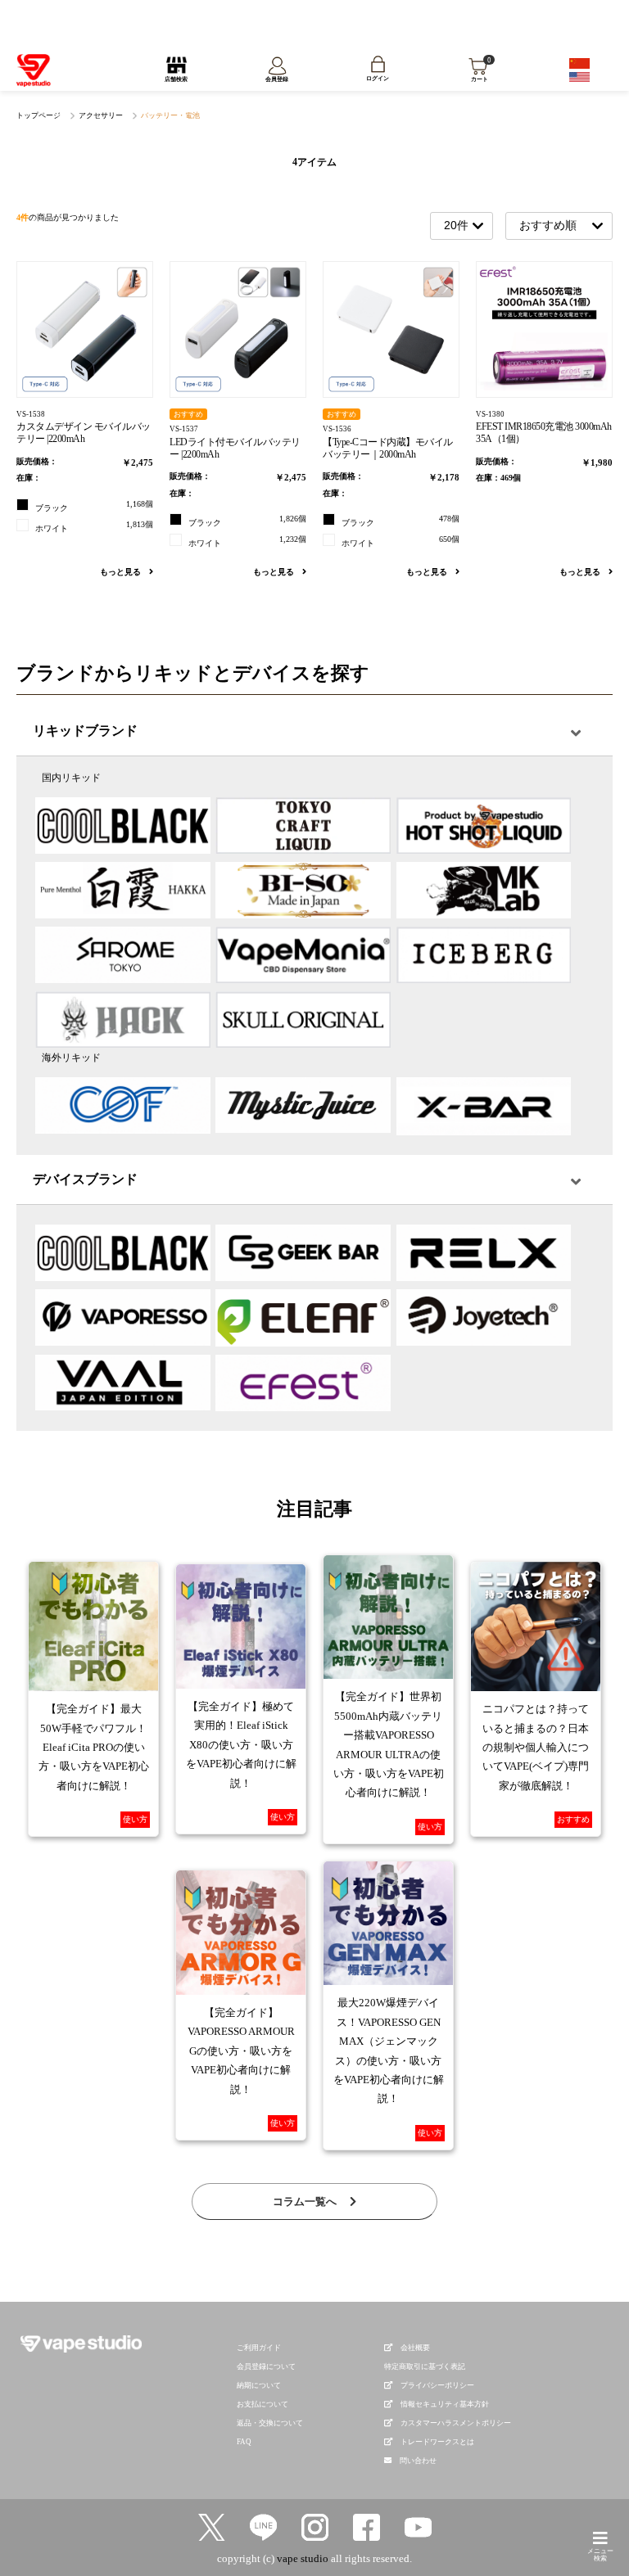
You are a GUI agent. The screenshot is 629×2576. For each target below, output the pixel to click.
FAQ (244, 2442)
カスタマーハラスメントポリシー (456, 2423)
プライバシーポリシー (437, 2385)
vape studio (303, 2558)
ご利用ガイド (259, 2348)
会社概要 (415, 2348)
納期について (259, 2385)
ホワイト (94, 526)
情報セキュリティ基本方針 (445, 2404)
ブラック (94, 506)
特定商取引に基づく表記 (425, 2366)
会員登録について (266, 2366)
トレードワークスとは (437, 2442)
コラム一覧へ (306, 2202)
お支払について (262, 2404)
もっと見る (122, 572)
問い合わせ (418, 2461)
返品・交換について (270, 2423)
